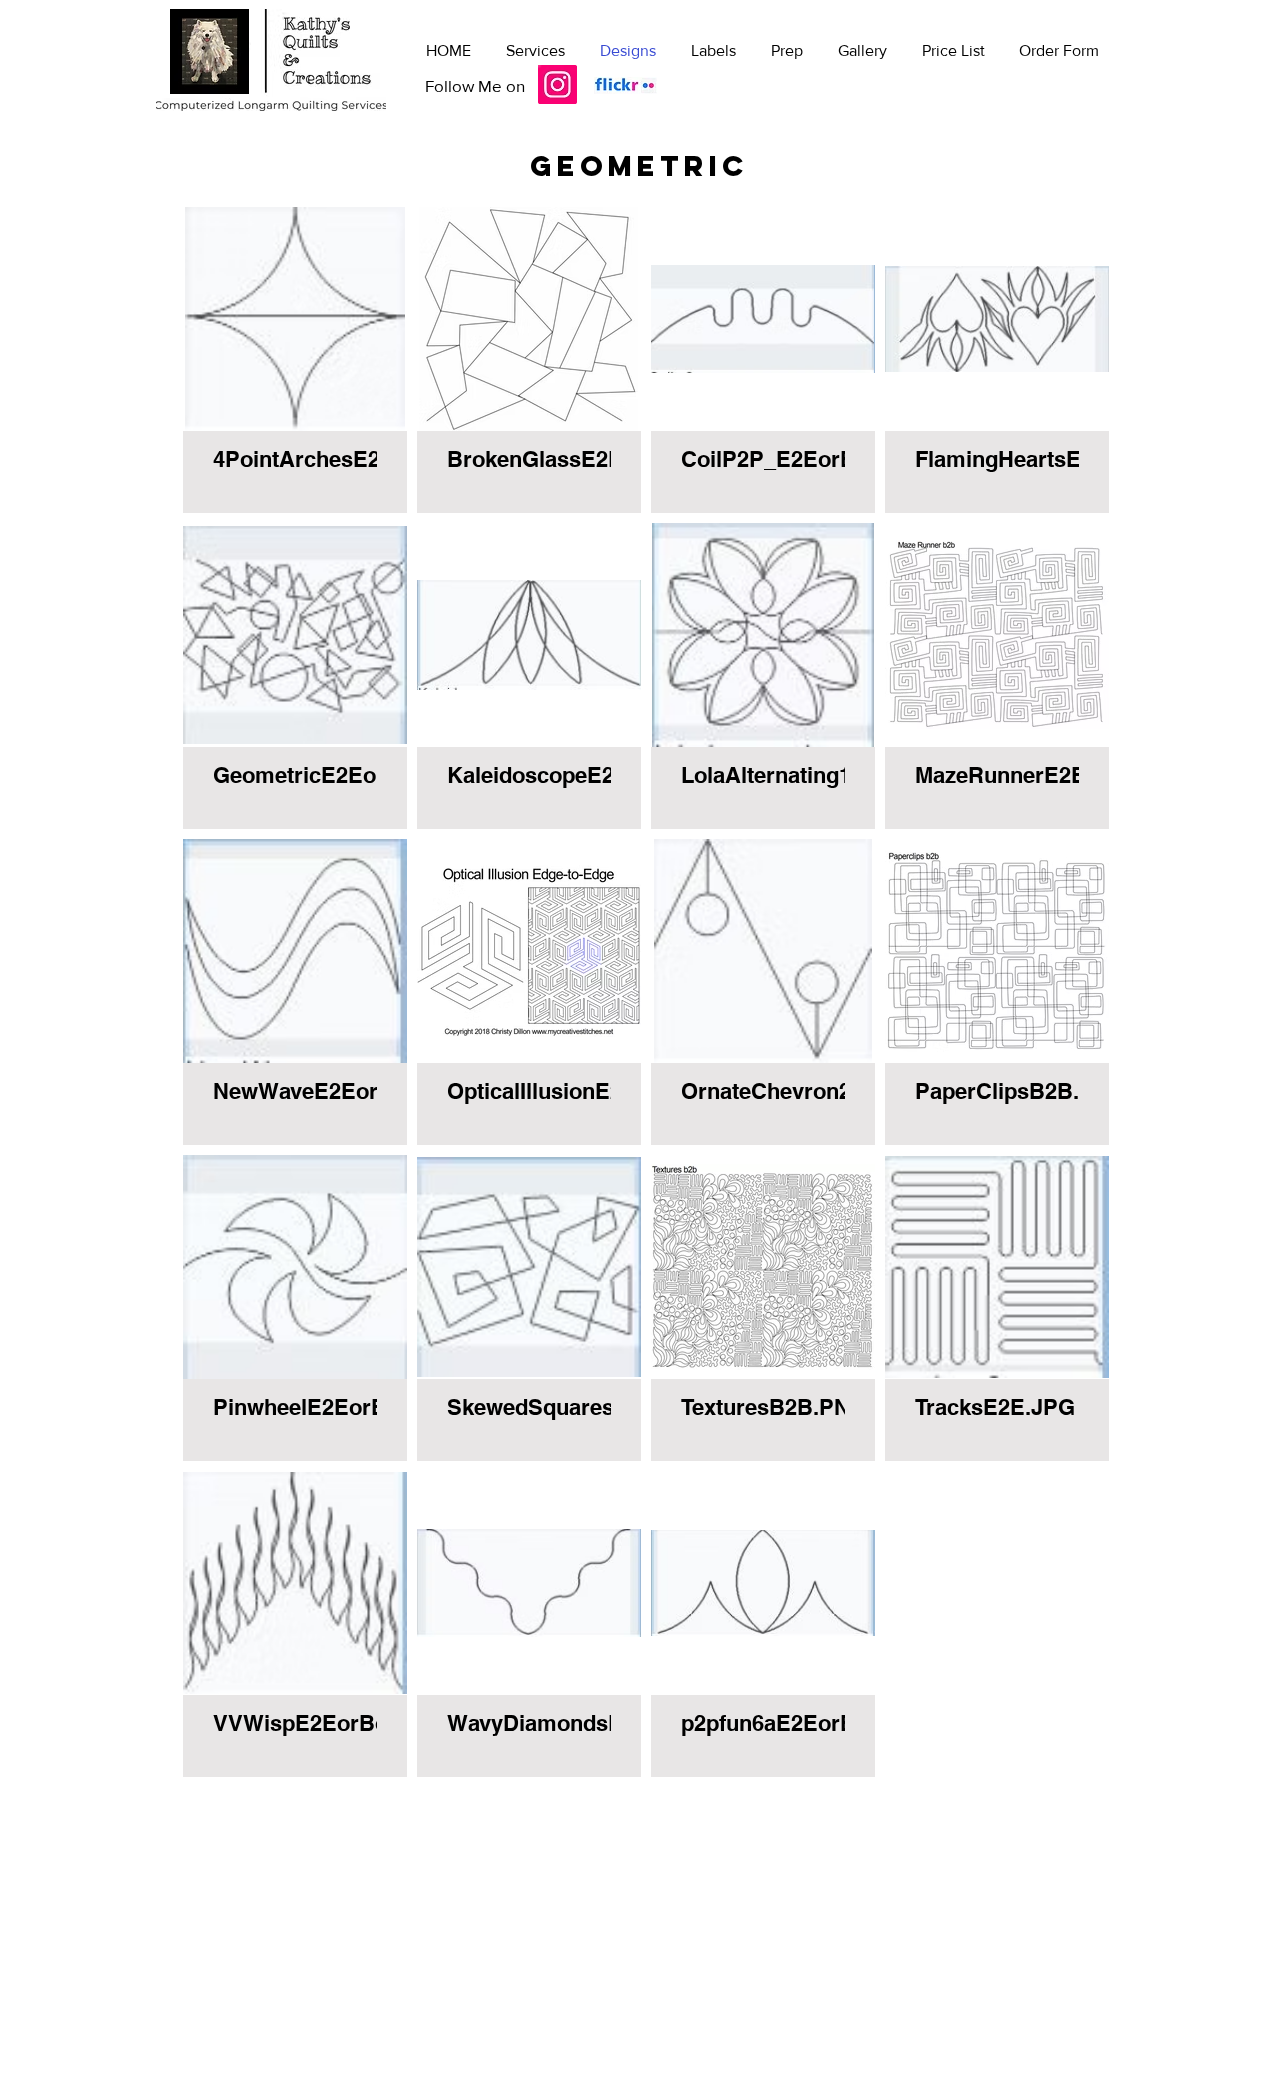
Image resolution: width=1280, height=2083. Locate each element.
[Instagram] (557, 84)
